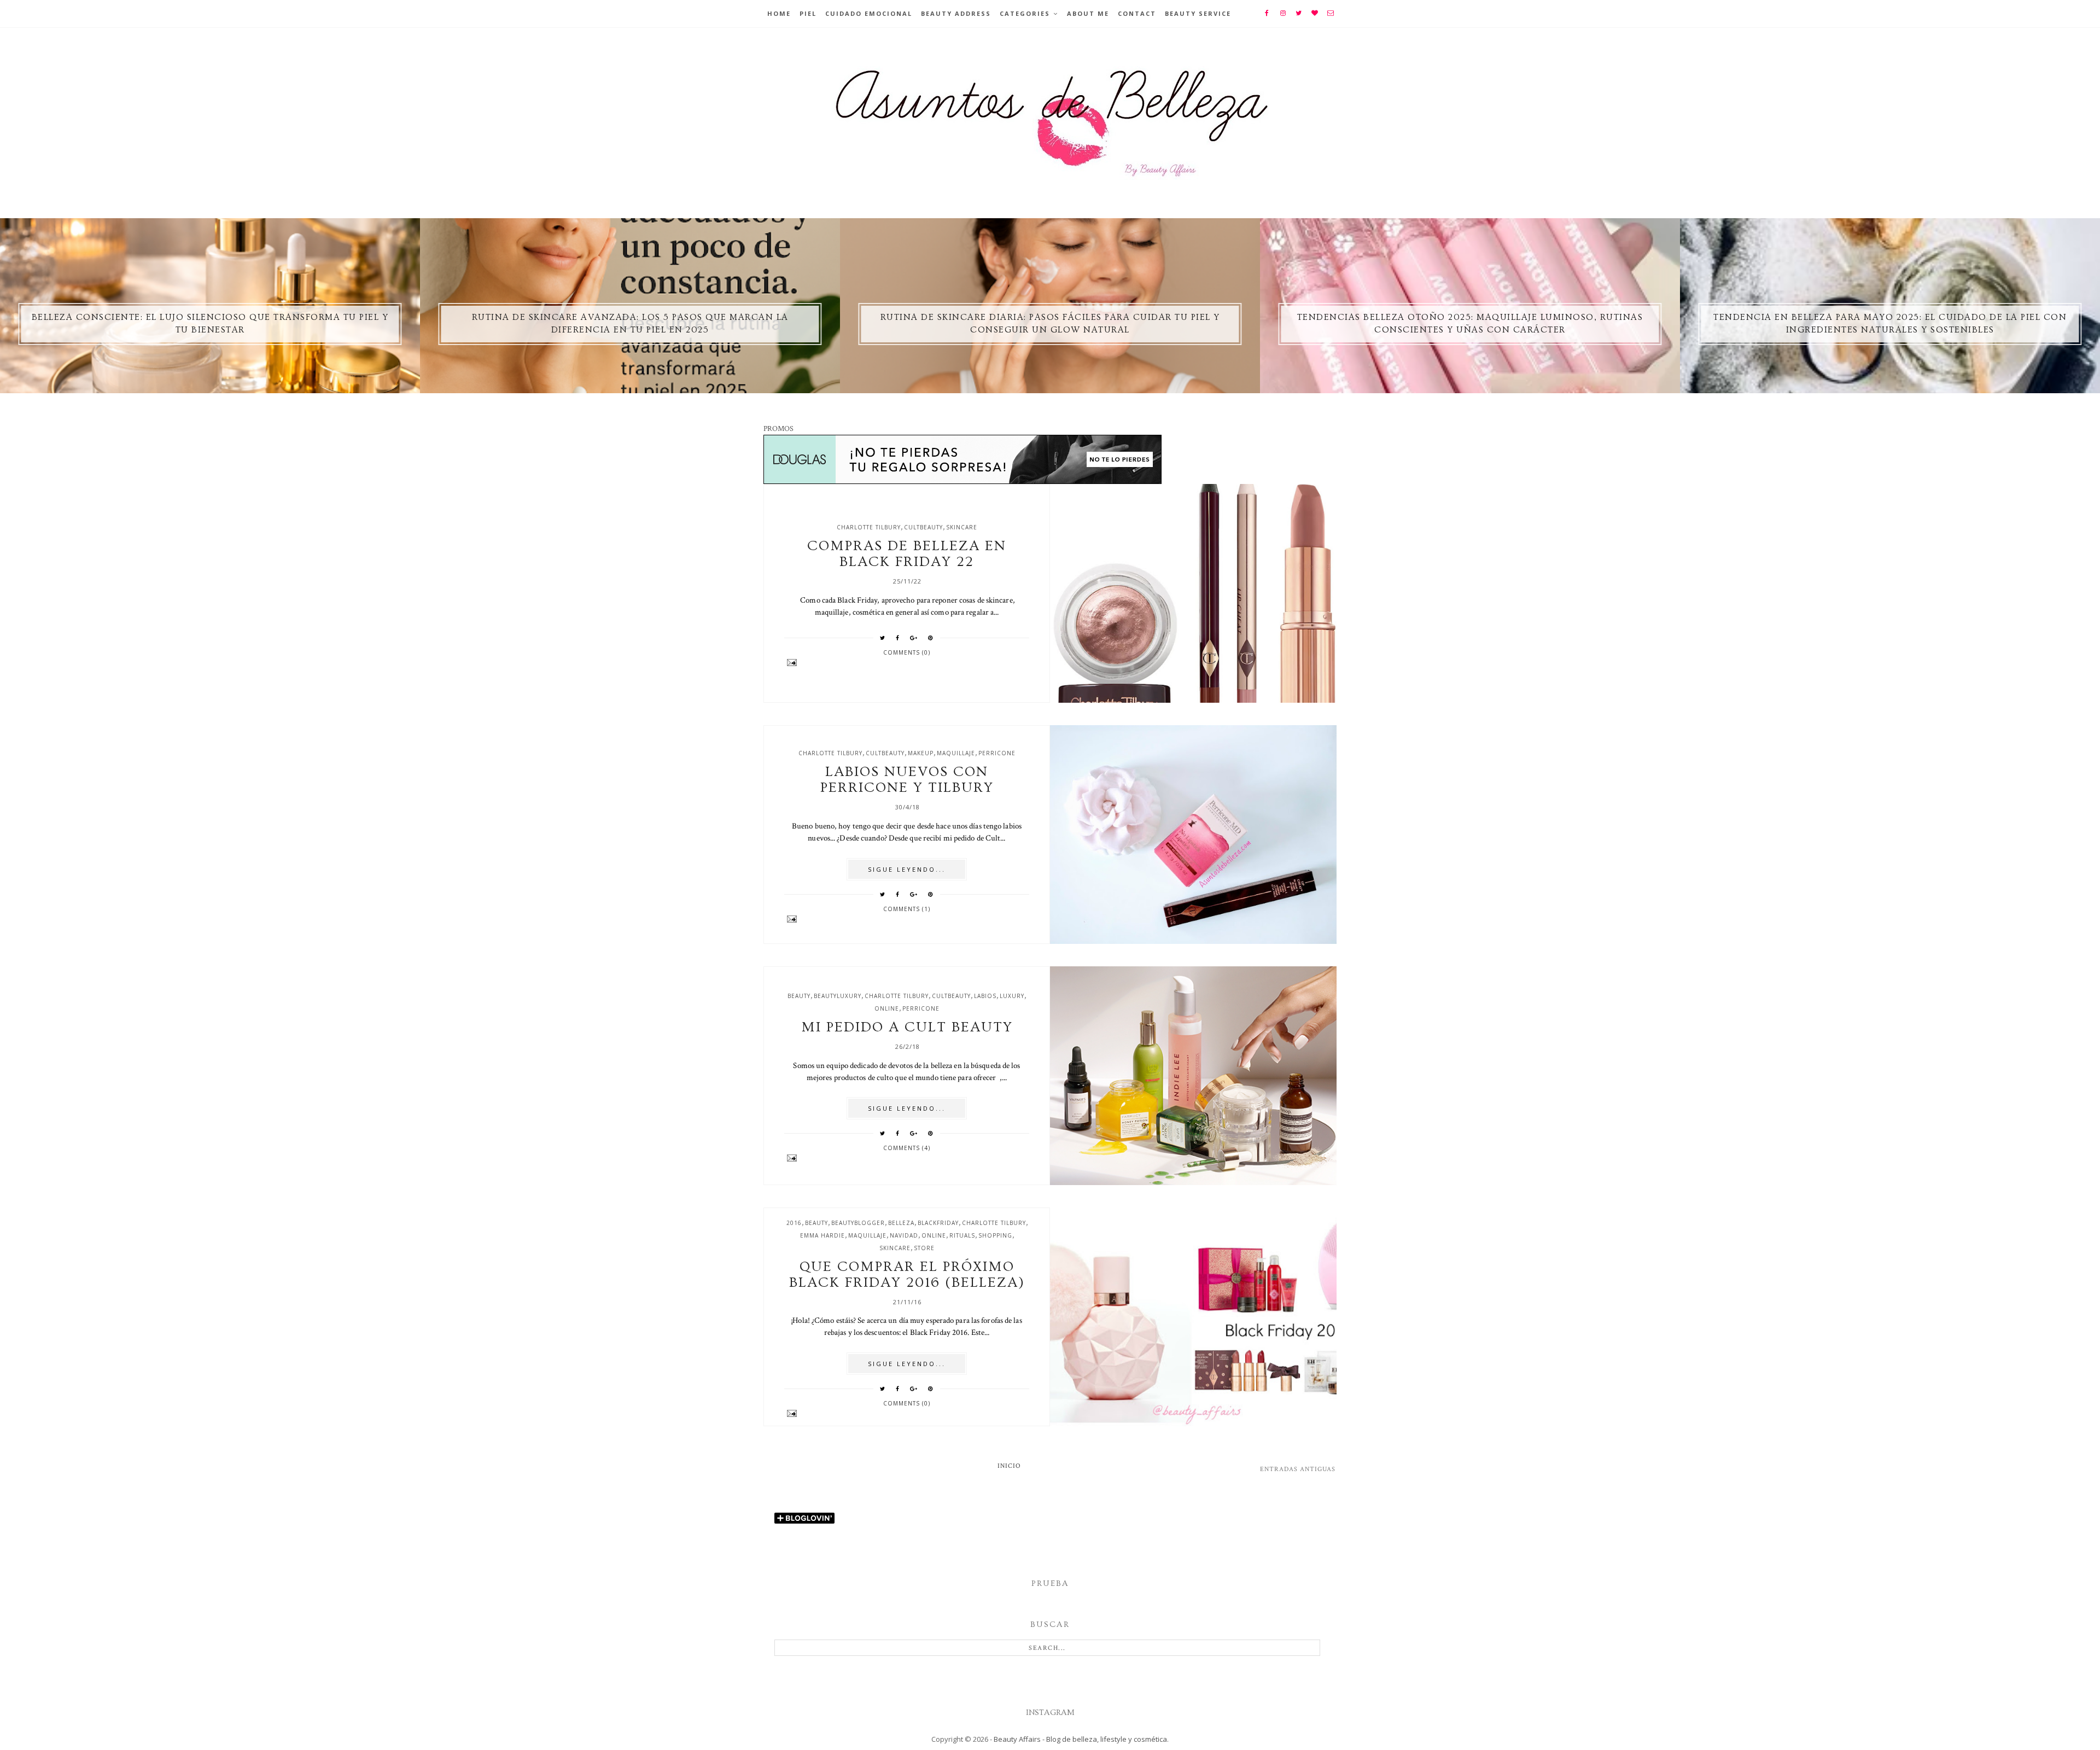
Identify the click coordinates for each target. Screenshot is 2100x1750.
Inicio (1009, 1466)
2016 (794, 1223)
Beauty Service (1198, 13)
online (887, 1008)
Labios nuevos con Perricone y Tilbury (907, 780)
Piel (808, 13)
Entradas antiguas (1298, 1469)
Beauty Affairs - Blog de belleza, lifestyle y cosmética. (1081, 1739)
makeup (921, 753)
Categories (1025, 13)
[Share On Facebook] (898, 638)
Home (779, 13)
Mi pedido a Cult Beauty (907, 1027)
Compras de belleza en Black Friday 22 (907, 554)
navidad (904, 1235)
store (924, 1248)
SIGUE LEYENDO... (907, 869)
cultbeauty (923, 527)
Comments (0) (907, 652)
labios (985, 996)
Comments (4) (907, 1148)
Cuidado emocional (869, 13)
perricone (997, 753)
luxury (1012, 996)
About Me (1088, 13)
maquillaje (956, 753)
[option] (210, 306)
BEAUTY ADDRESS (956, 13)
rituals (962, 1235)
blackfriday (938, 1223)
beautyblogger (858, 1223)
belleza (901, 1223)
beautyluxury (838, 996)
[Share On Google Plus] (914, 638)
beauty (799, 996)
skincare (962, 527)
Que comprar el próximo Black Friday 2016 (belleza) (907, 1275)
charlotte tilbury (869, 527)
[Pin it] (931, 638)
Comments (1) (907, 909)
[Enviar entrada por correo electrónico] (907, 663)
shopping (995, 1235)
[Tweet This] (883, 638)
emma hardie (822, 1235)
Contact (1137, 13)
